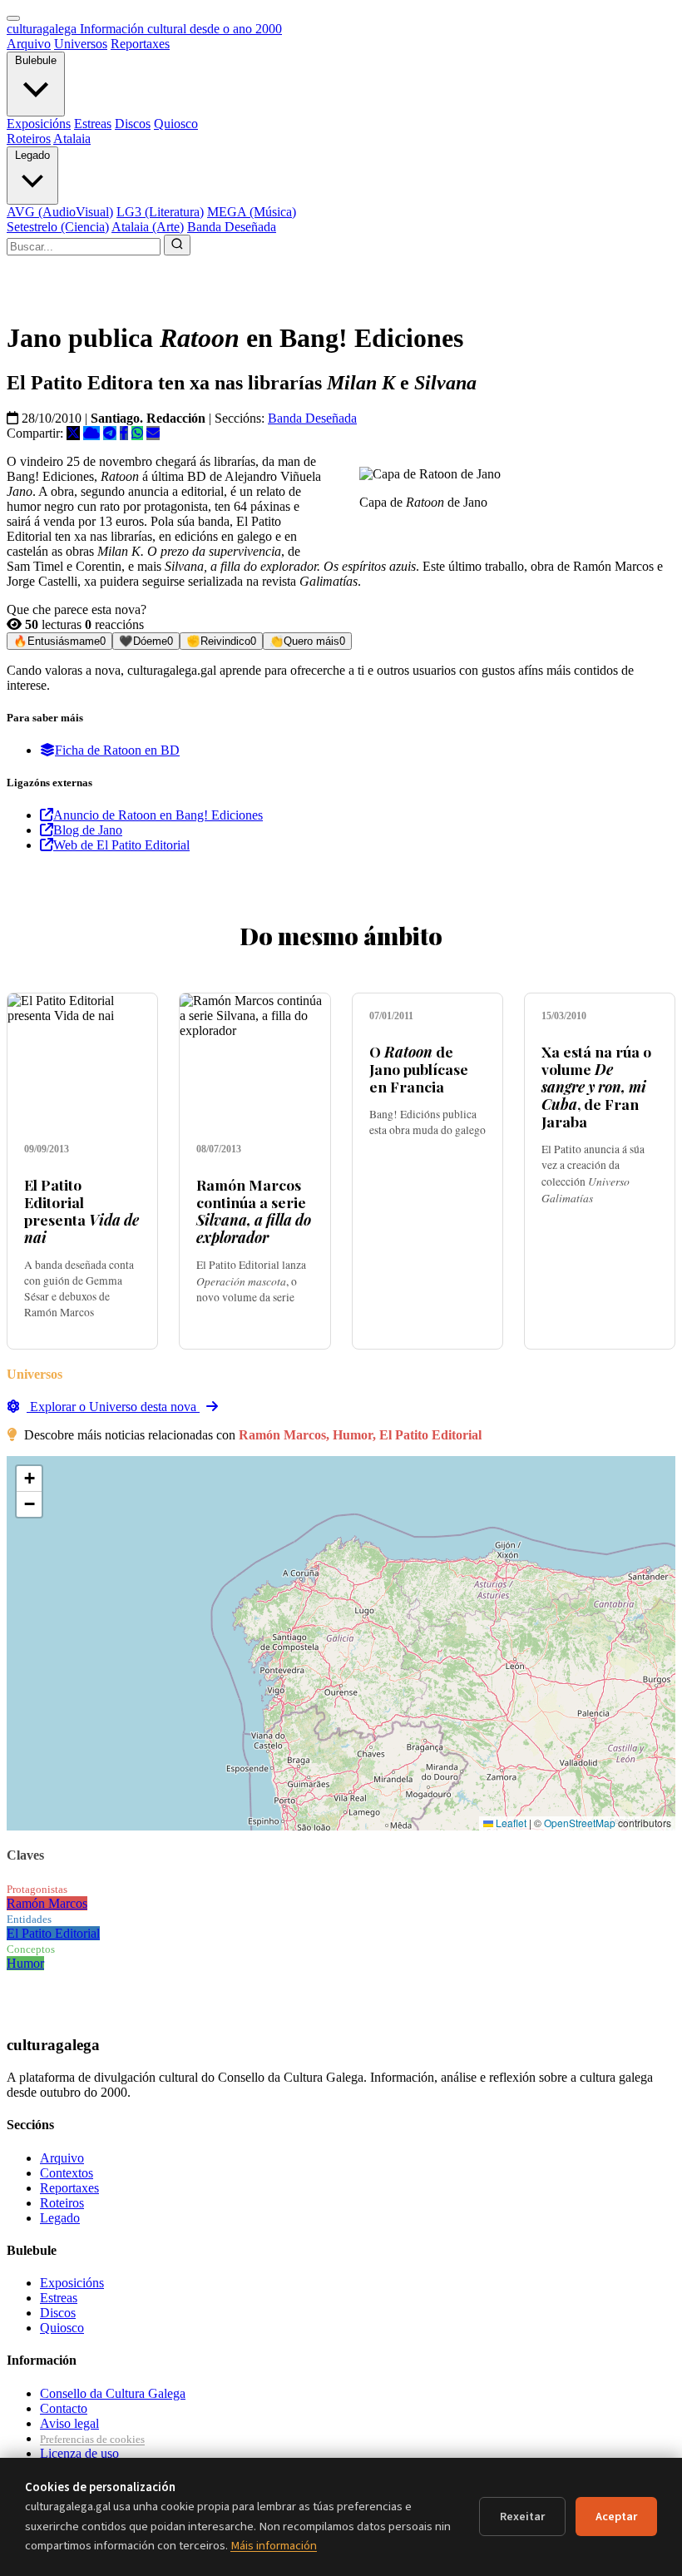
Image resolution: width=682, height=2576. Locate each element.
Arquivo (29, 44)
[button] (29, 1479)
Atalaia (72, 139)
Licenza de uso (79, 2453)
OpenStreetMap (580, 1823)
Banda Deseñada (232, 227)
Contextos (67, 2173)
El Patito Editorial (53, 1933)
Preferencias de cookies (92, 2439)
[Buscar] (177, 245)
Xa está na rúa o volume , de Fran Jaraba (596, 1086)
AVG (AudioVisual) (60, 212)
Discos (133, 124)
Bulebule (36, 60)
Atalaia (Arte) (148, 227)
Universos (81, 44)
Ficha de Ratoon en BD (117, 750)
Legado (32, 155)
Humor (25, 1963)
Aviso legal (69, 2423)
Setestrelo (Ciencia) (58, 227)
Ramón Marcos (47, 1903)
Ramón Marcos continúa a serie (254, 1211)
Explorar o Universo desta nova (113, 1407)
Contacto (64, 2408)
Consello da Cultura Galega (113, 2393)
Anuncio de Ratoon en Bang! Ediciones (158, 815)
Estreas (93, 124)
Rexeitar (522, 2517)
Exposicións (39, 124)
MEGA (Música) (252, 212)
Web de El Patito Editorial (121, 845)
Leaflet (510, 1823)
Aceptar (616, 2517)
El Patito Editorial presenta (82, 1211)
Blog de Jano (88, 830)
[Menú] (13, 18)
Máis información (274, 2546)
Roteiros (29, 139)
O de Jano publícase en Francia (419, 1069)
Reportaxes (140, 44)
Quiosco (176, 124)
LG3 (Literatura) (160, 212)
